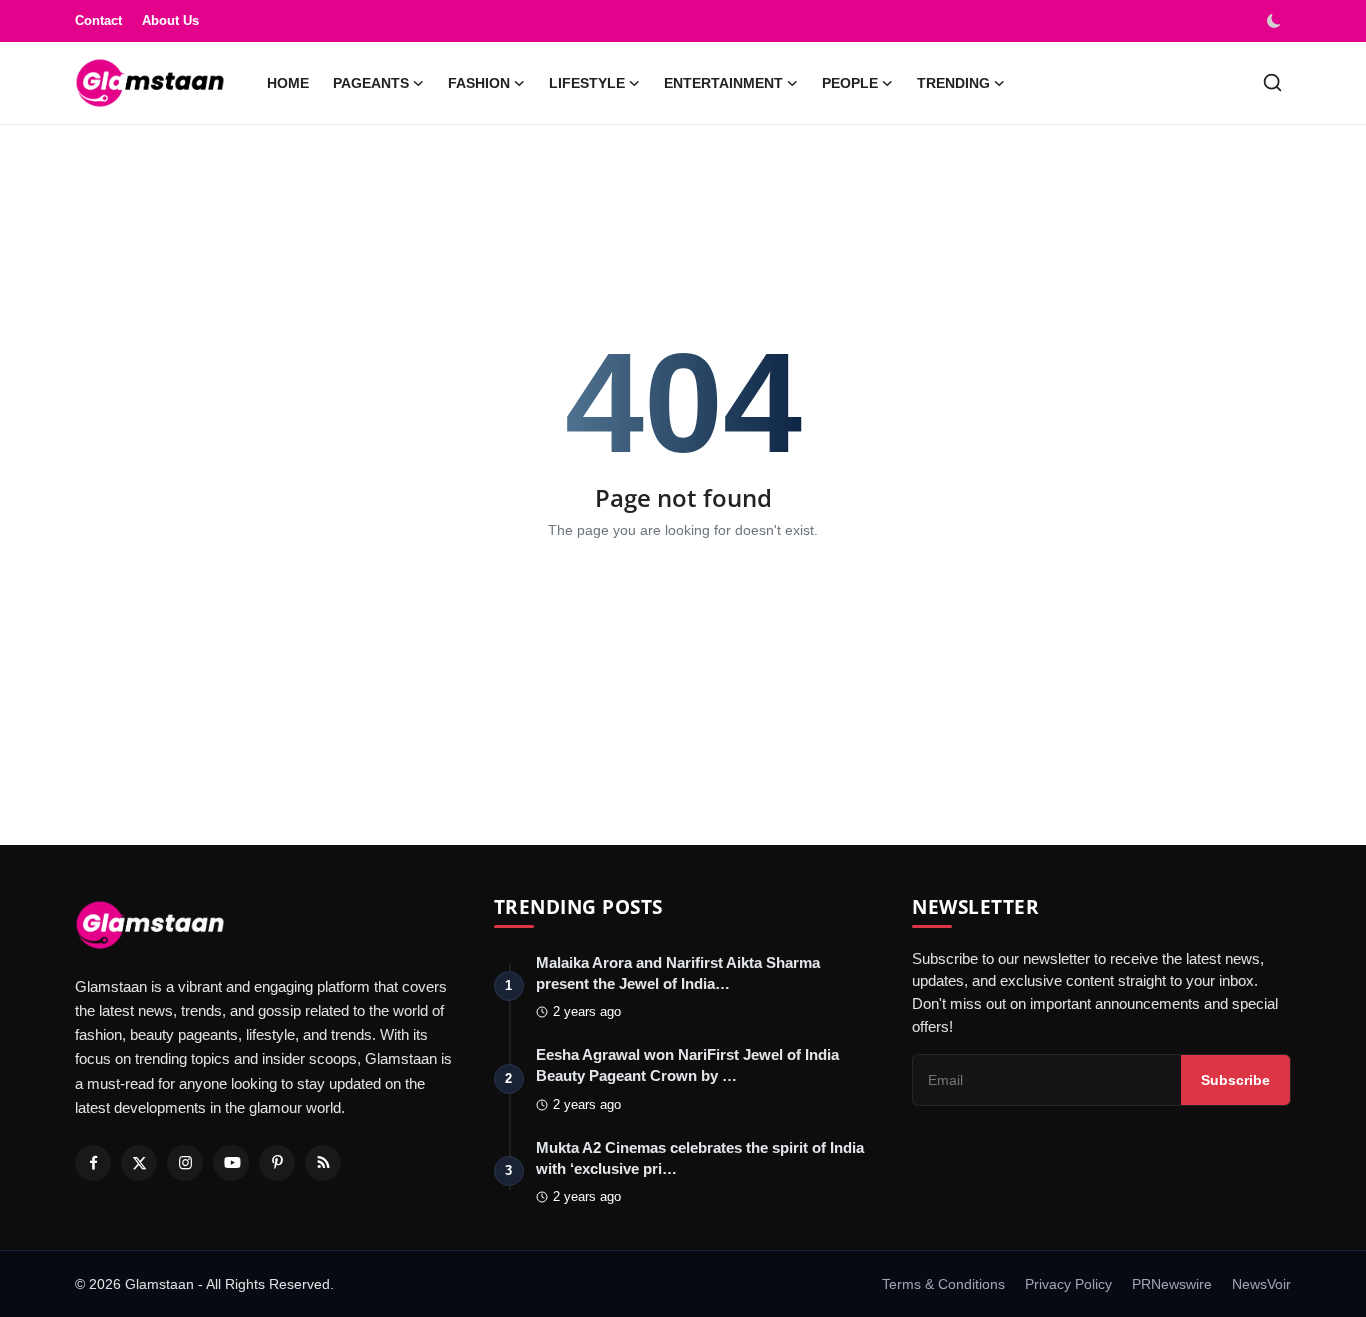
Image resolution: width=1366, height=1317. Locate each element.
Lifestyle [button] (587, 83)
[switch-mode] (1276, 21)
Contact (98, 20)
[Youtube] (231, 1163)
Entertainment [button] (723, 83)
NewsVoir (1261, 1284)
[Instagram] (185, 1163)
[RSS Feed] (323, 1163)
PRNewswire (1172, 1284)
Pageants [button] (371, 83)
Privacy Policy (1068, 1284)
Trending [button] (953, 83)
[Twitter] (139, 1163)
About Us (170, 20)
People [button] (850, 83)
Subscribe (1235, 1080)
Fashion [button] (479, 83)
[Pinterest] (277, 1163)
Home (288, 83)
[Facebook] (93, 1163)
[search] (1272, 82)
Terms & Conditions (943, 1284)
